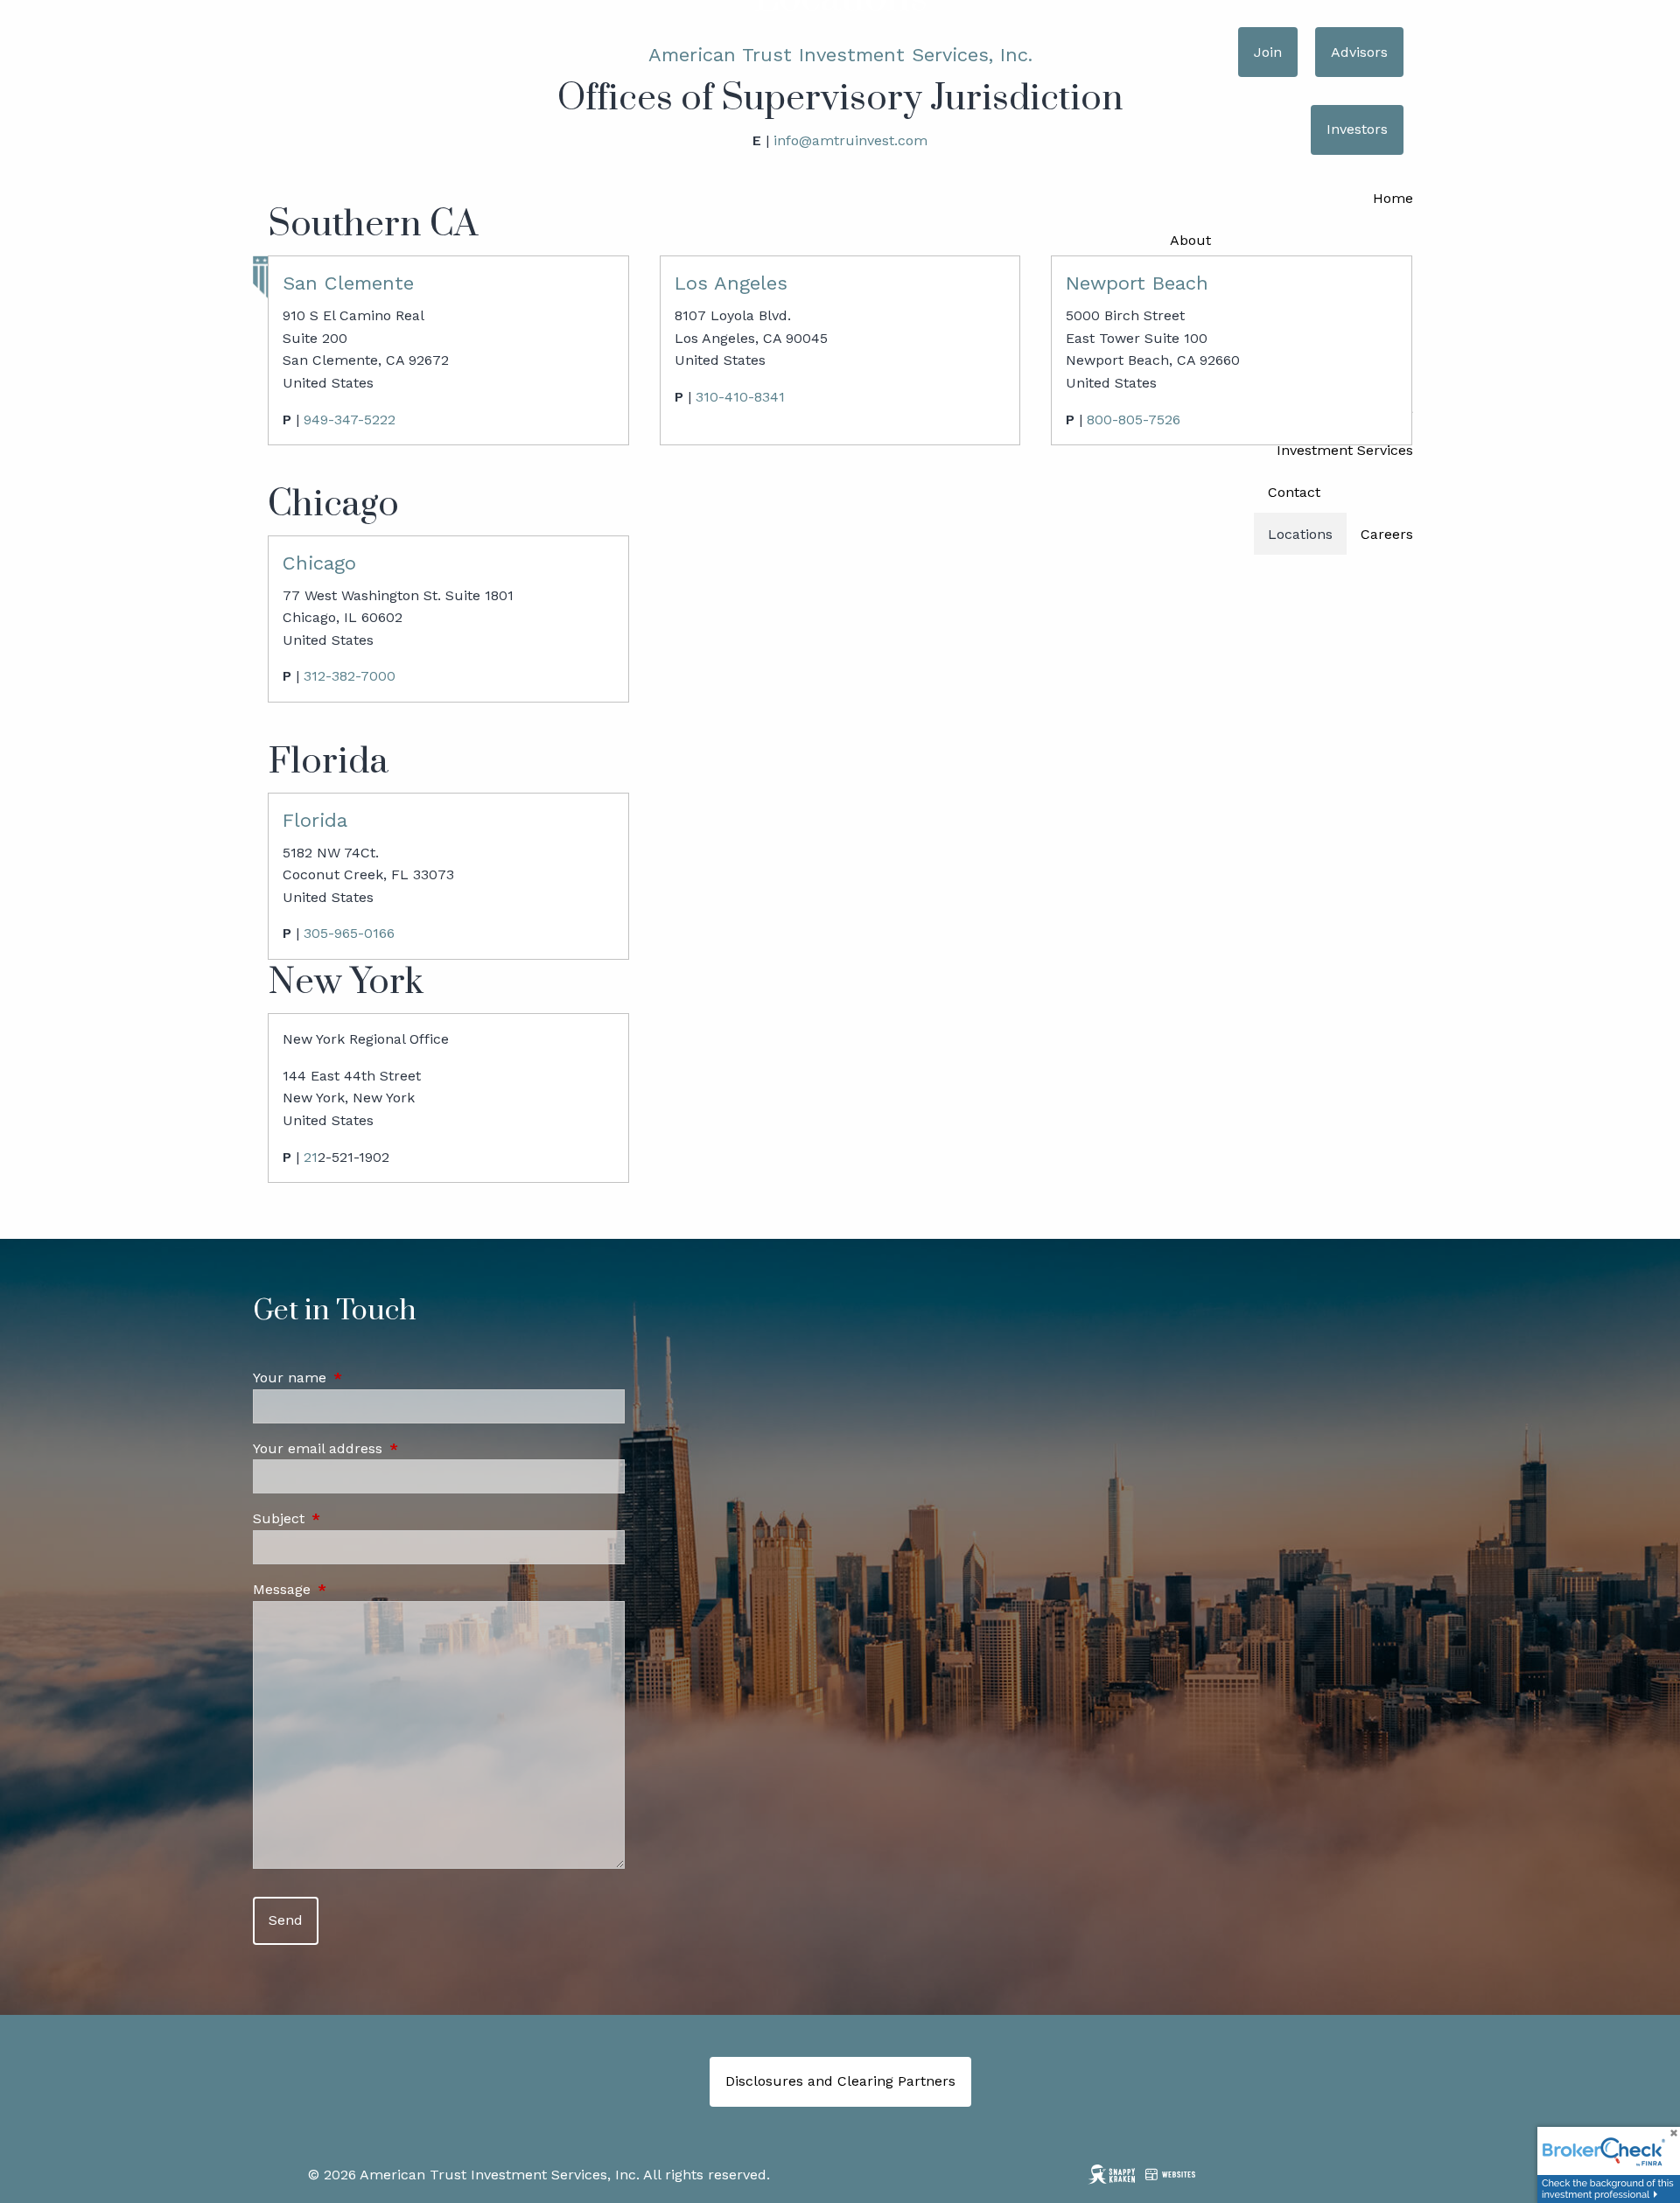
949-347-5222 (350, 420)
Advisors (1359, 52)
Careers (1387, 534)
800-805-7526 (1134, 420)
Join (1268, 52)
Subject (353, 1518)
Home (1393, 198)
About (1190, 240)
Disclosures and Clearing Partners (840, 2081)
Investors (1357, 129)
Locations (1300, 534)
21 (311, 1157)
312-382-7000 (350, 676)
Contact (1294, 492)
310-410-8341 (740, 397)
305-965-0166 (349, 933)
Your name (364, 1378)
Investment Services (1345, 450)
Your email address (392, 1448)
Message (356, 1589)
